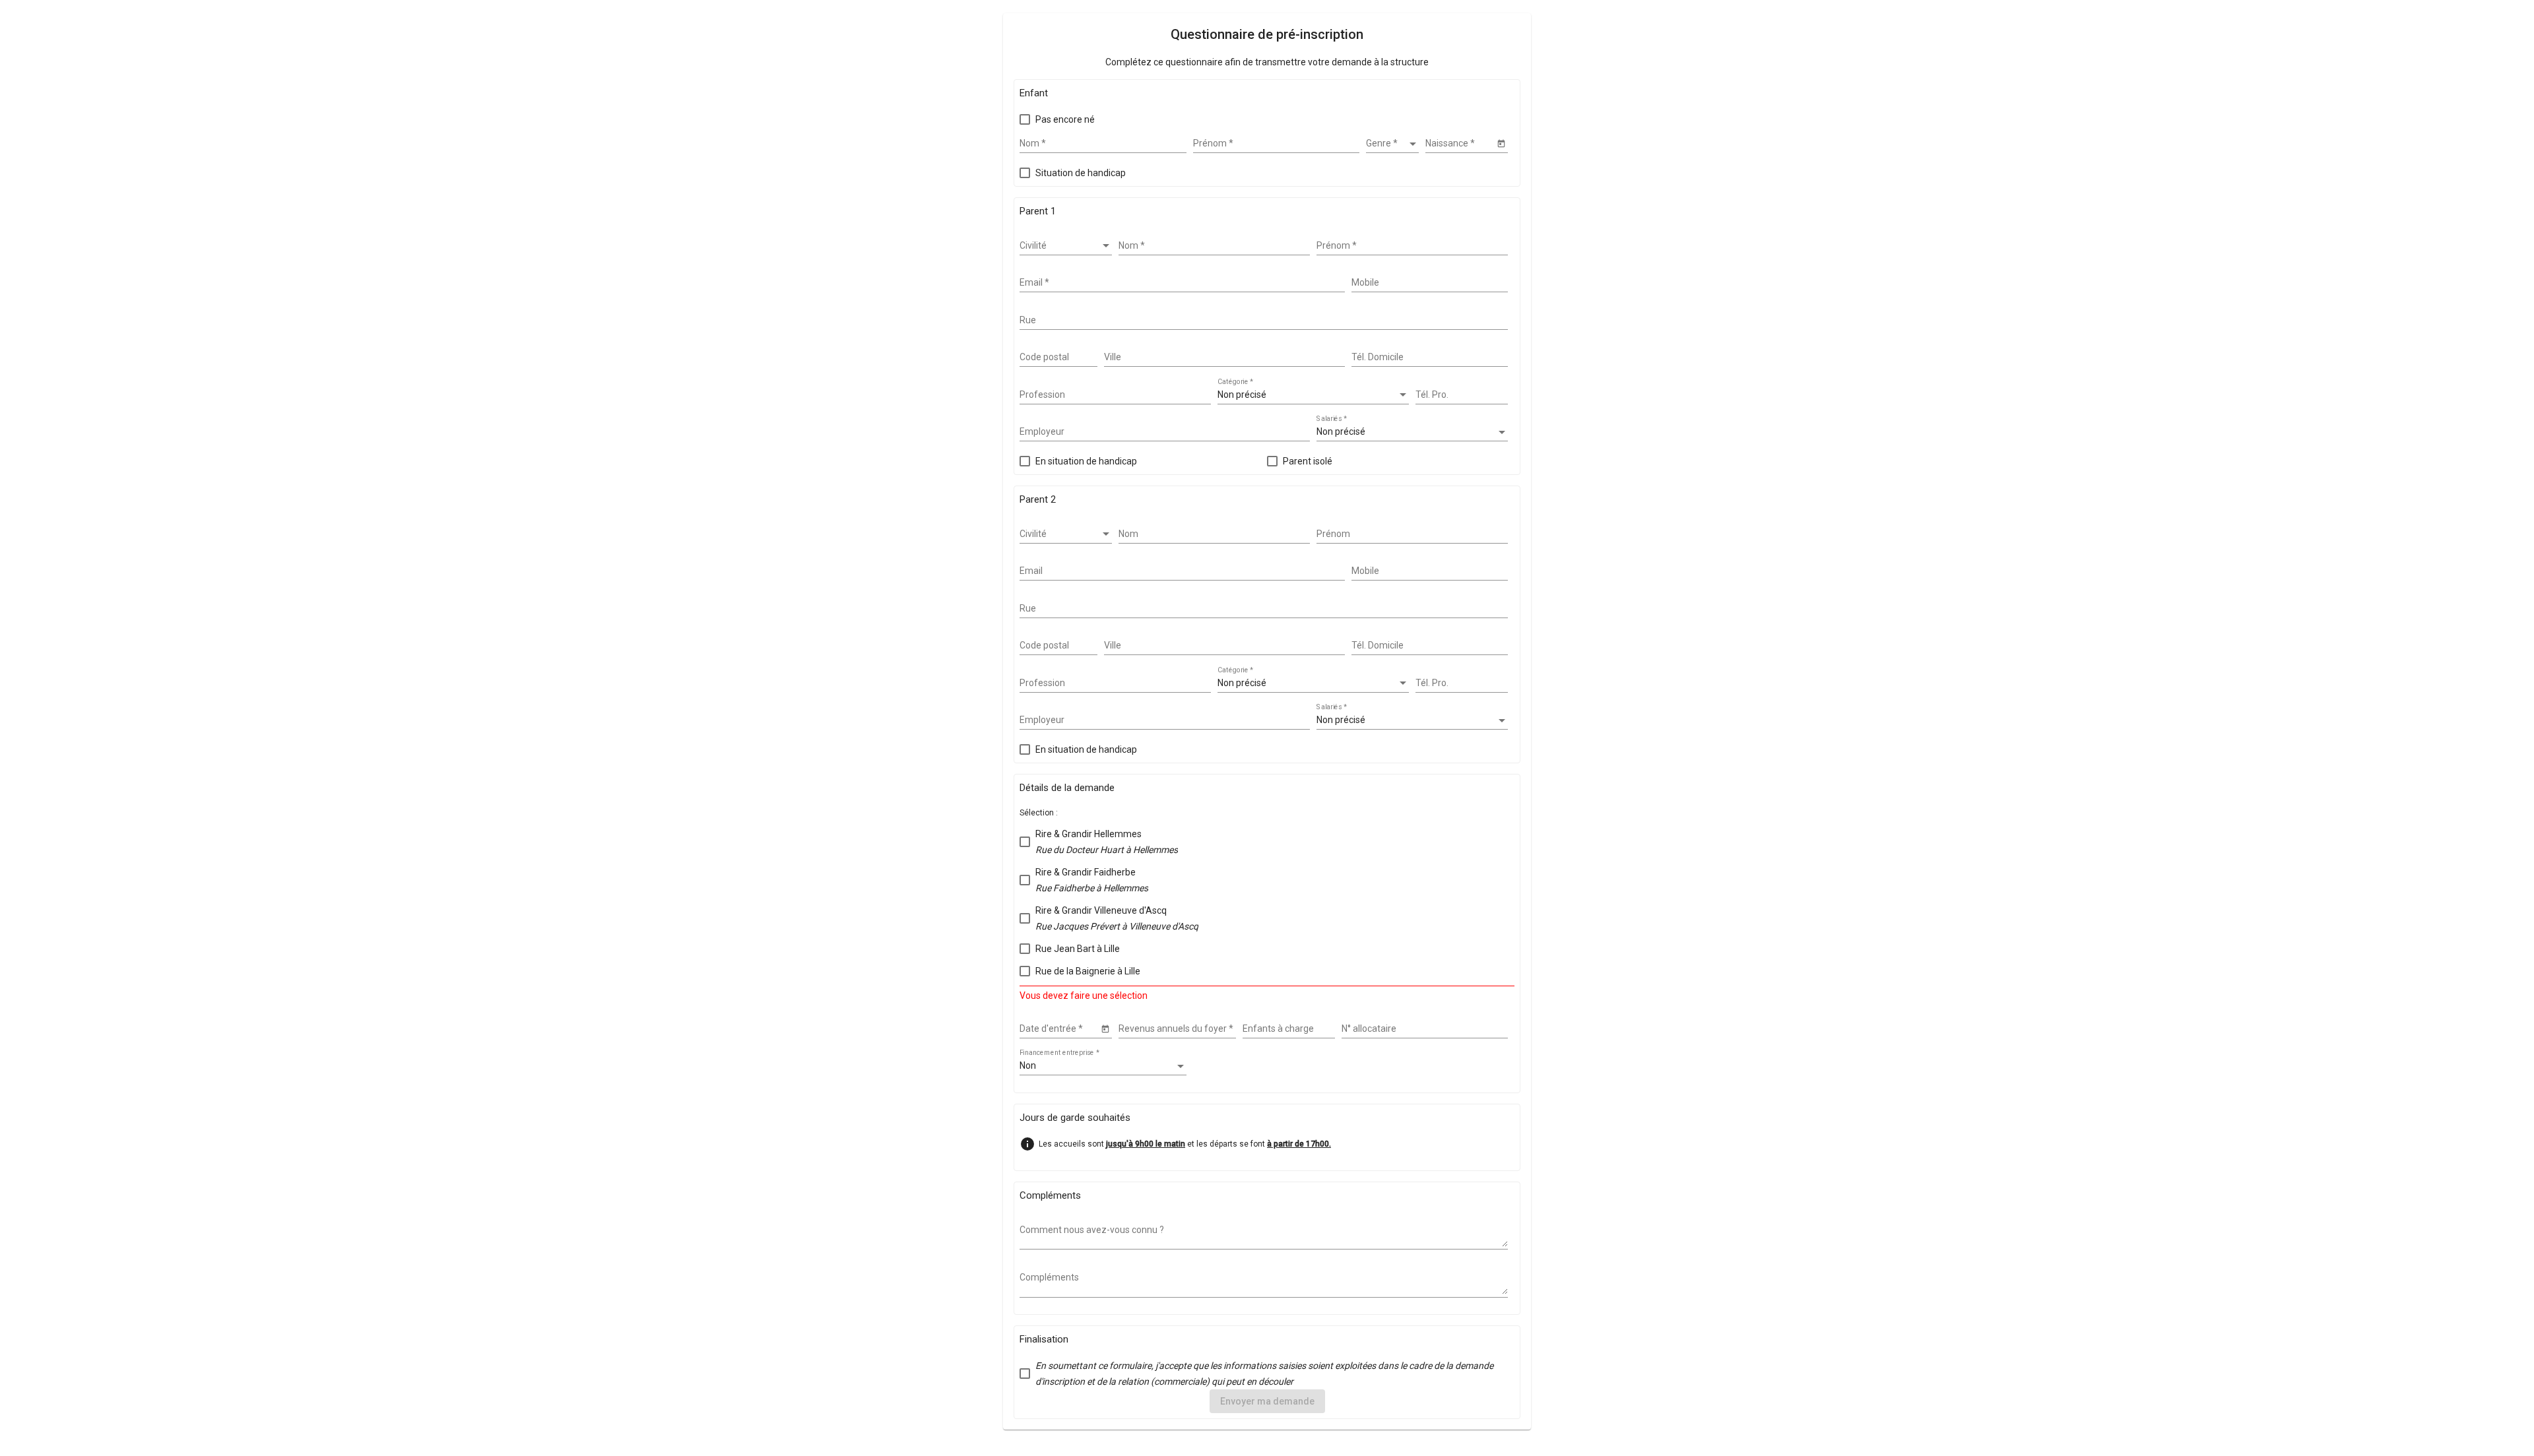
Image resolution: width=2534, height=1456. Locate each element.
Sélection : (1039, 813)
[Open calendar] (1501, 143)
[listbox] (1392, 144)
